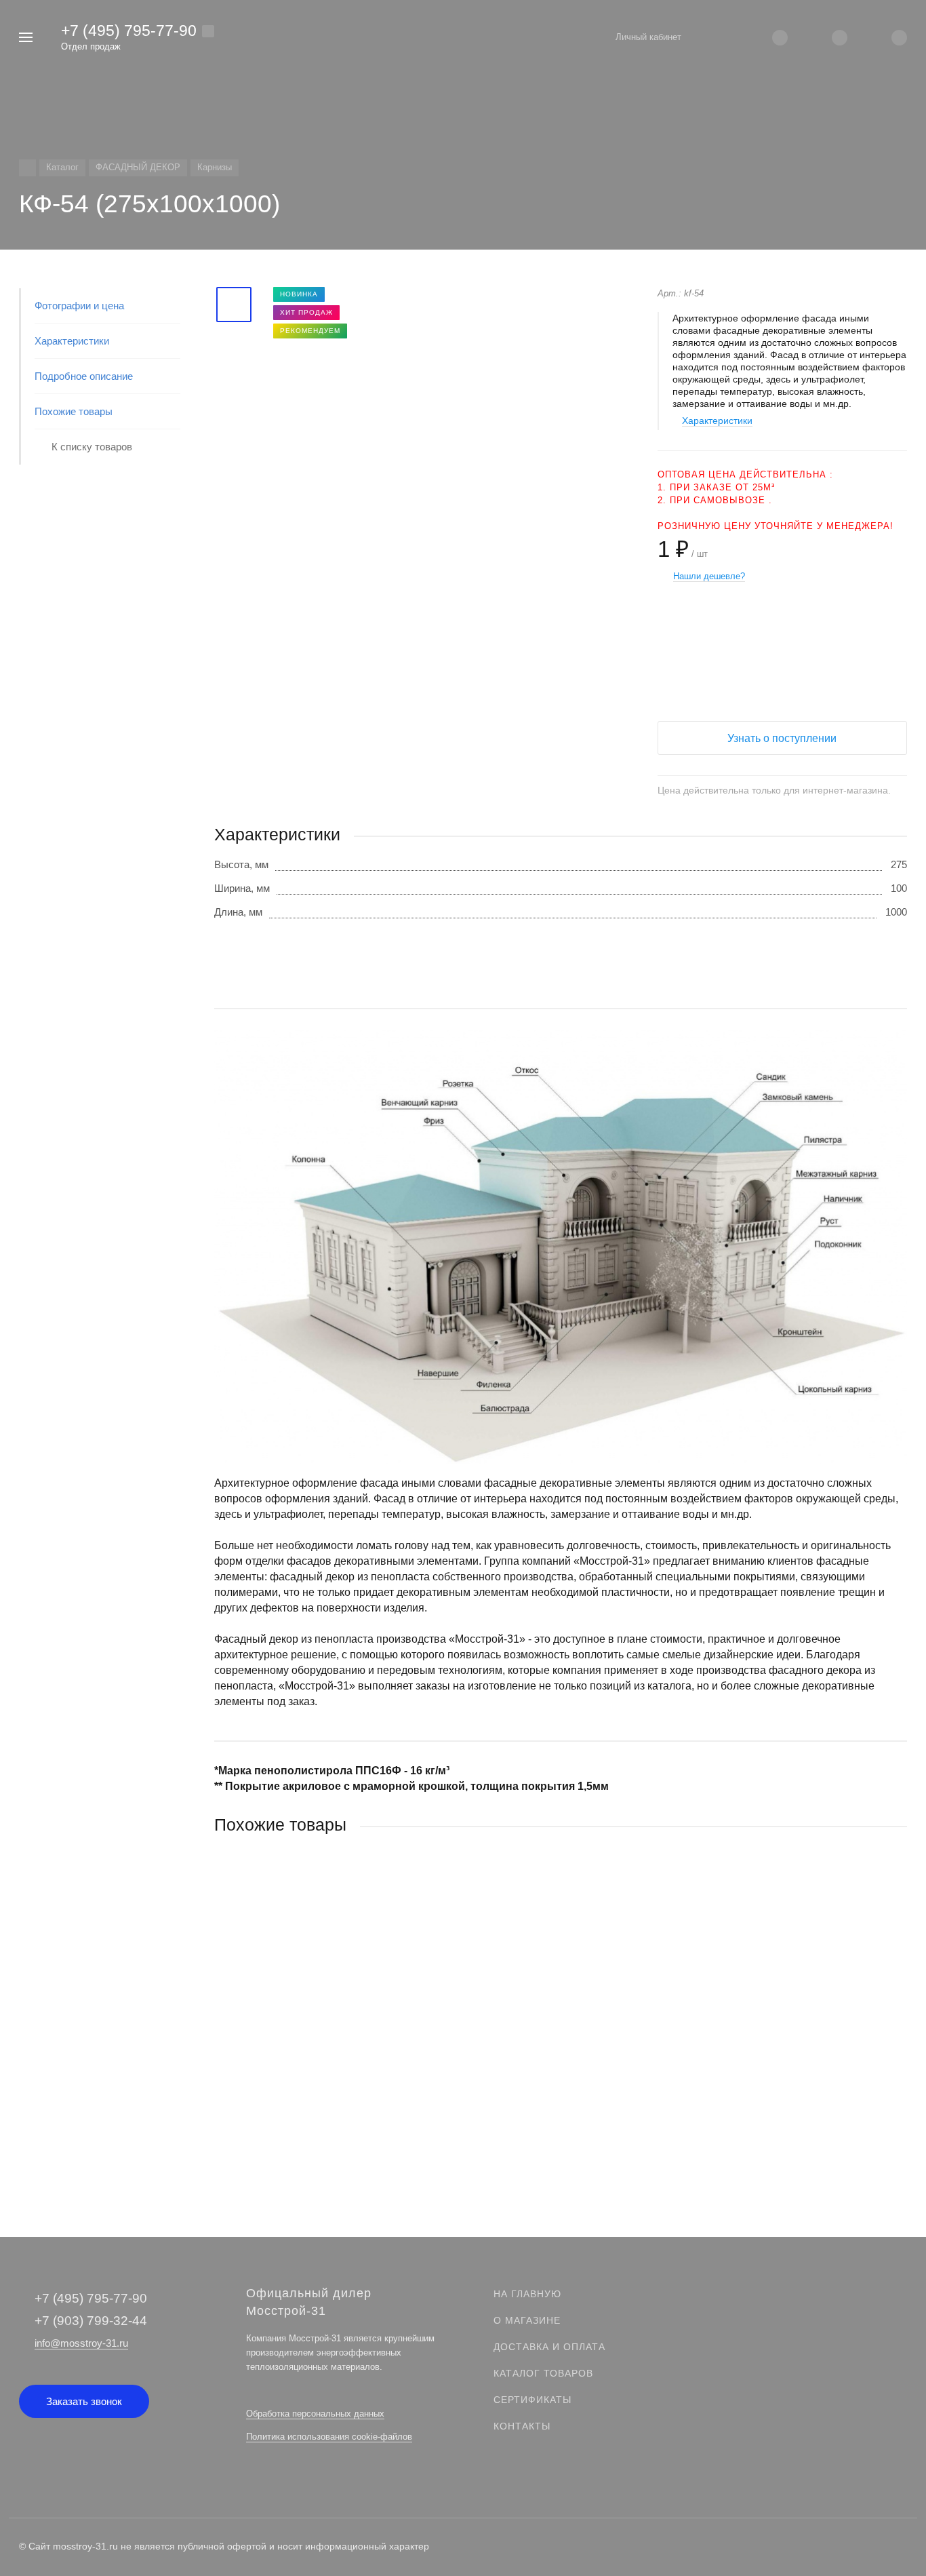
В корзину (387, 2135)
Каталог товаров (543, 2373)
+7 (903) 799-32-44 (91, 2321)
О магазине (527, 2320)
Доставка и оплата (549, 2347)
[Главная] (27, 168)
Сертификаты (532, 2400)
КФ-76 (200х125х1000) (265, 2051)
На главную (527, 2294)
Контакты (522, 2426)
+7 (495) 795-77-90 (129, 31)
